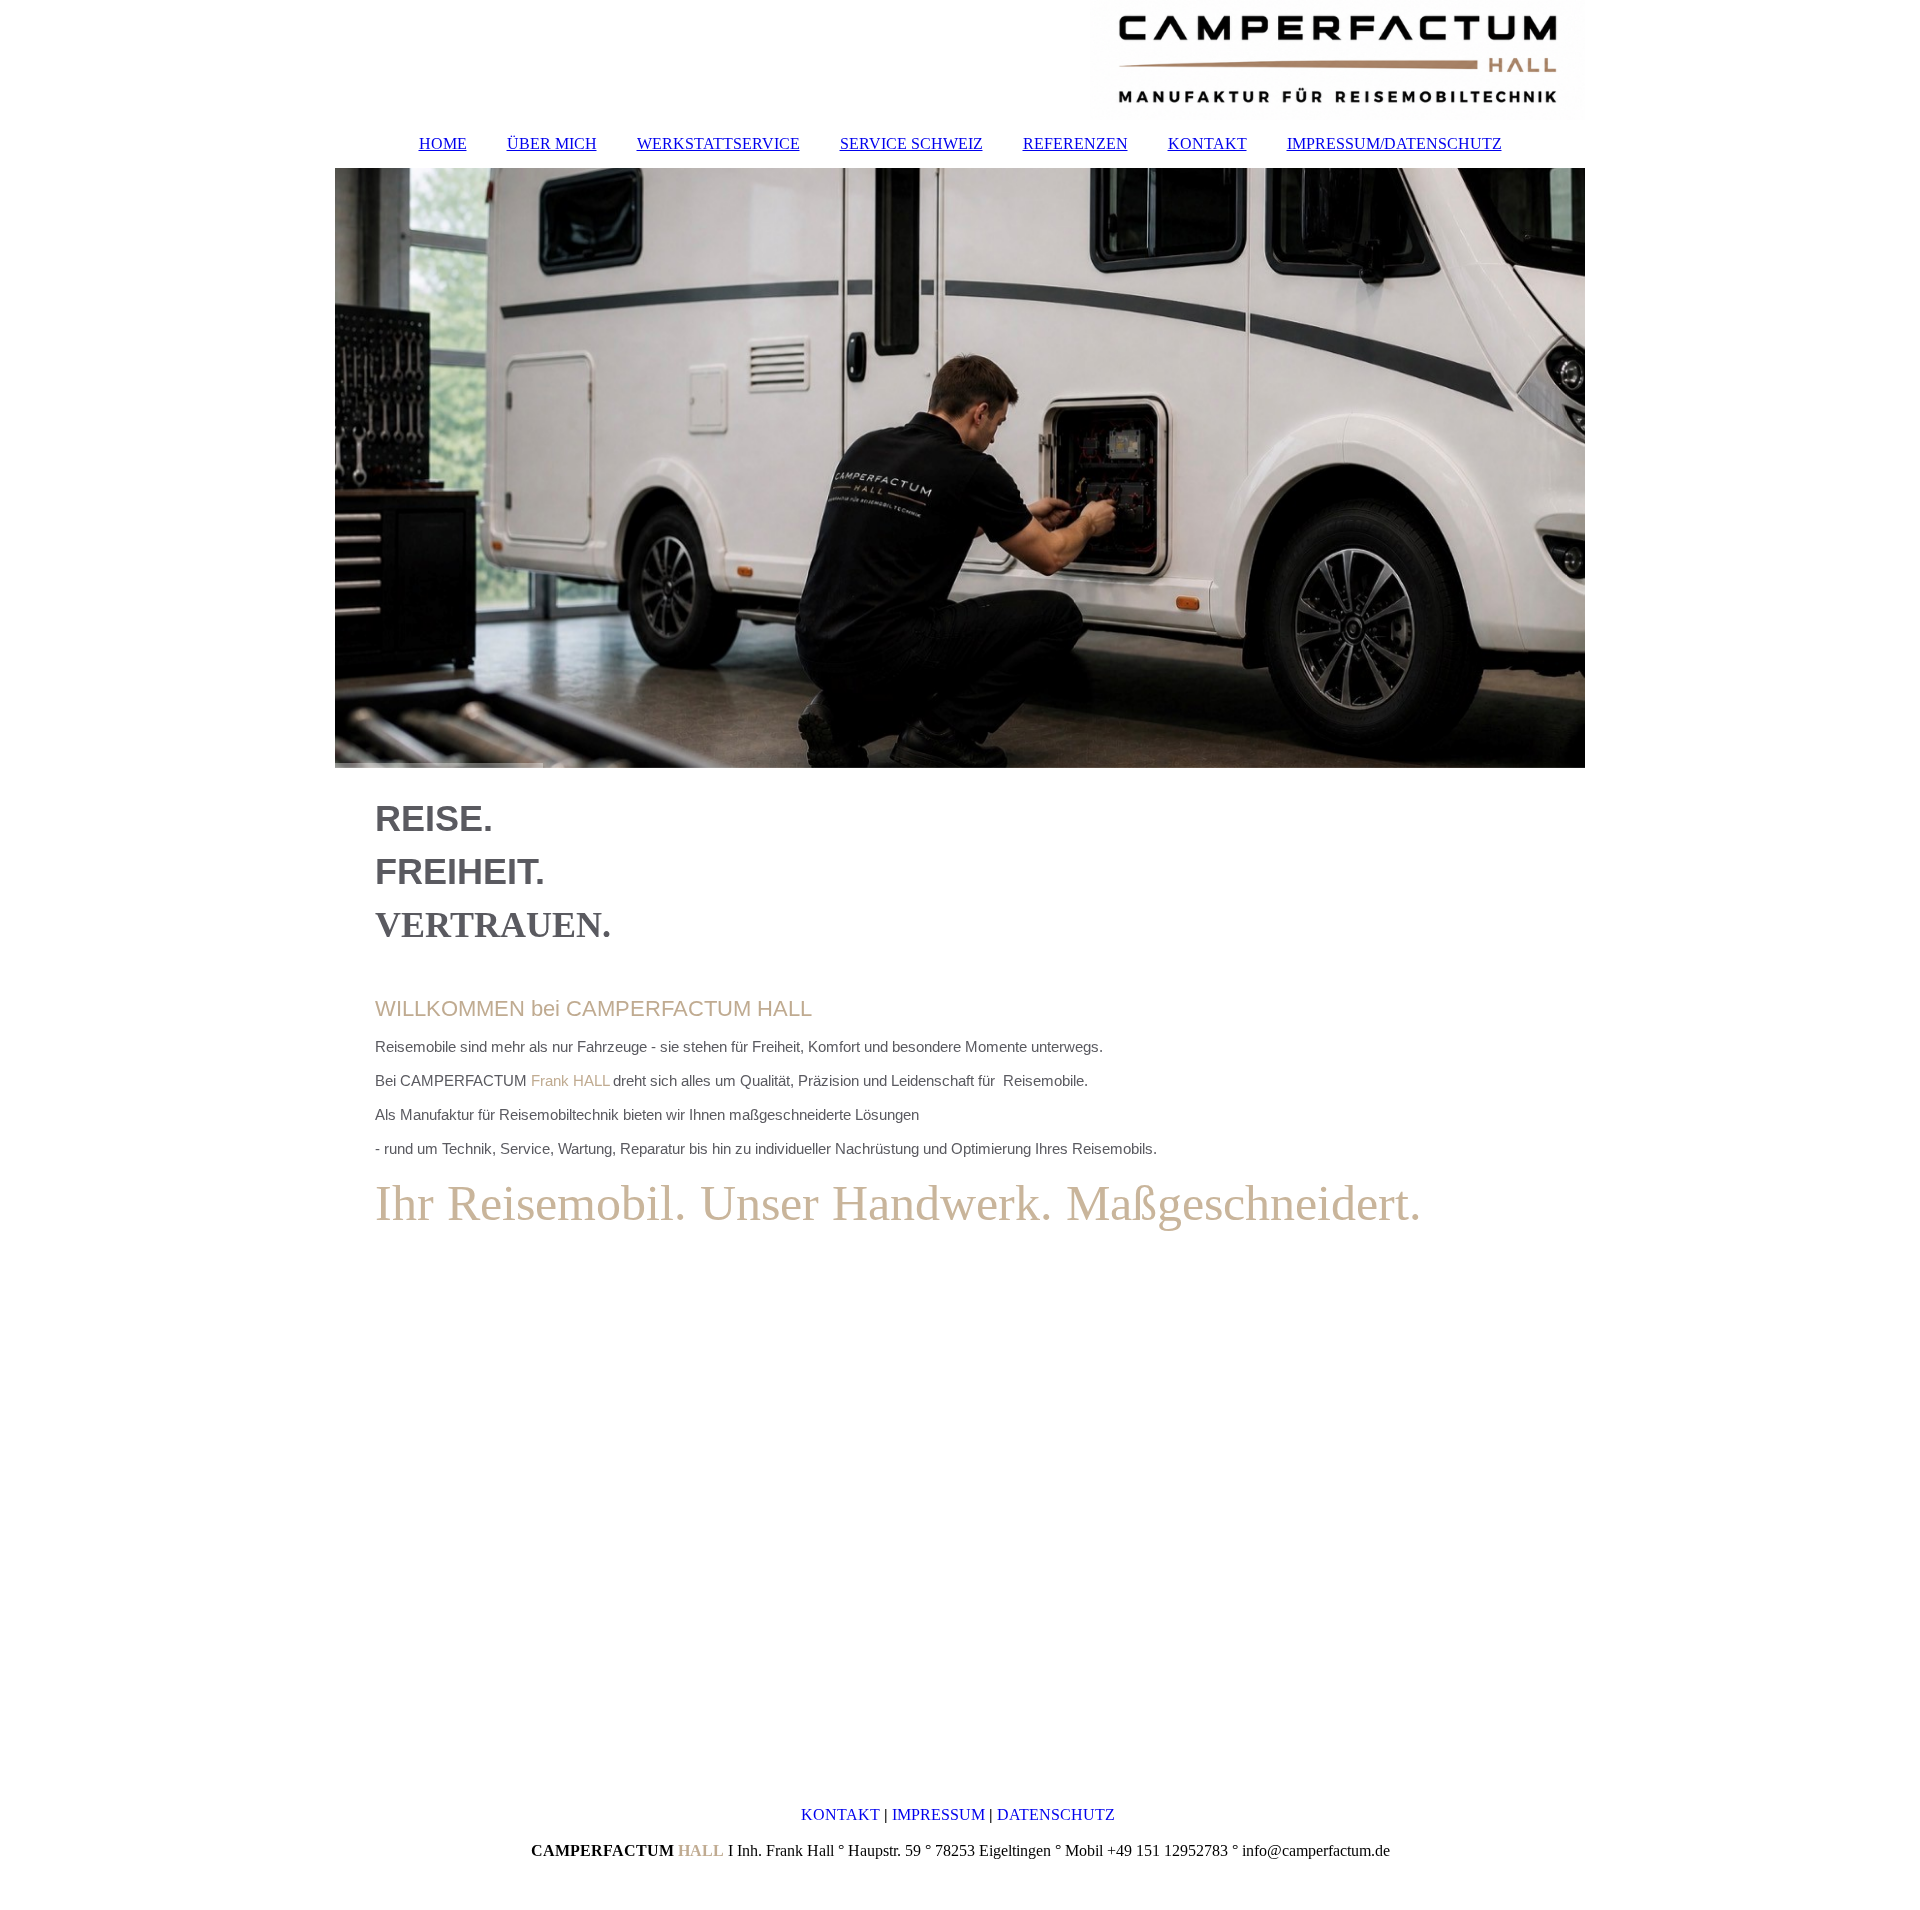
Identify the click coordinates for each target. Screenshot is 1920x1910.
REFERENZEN (1075, 143)
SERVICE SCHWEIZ (911, 143)
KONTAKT (1207, 143)
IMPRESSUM (940, 1814)
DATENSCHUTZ (1058, 1814)
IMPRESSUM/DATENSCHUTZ (1394, 143)
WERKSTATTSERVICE (718, 143)
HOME (443, 143)
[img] (960, 60)
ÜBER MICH (552, 143)
